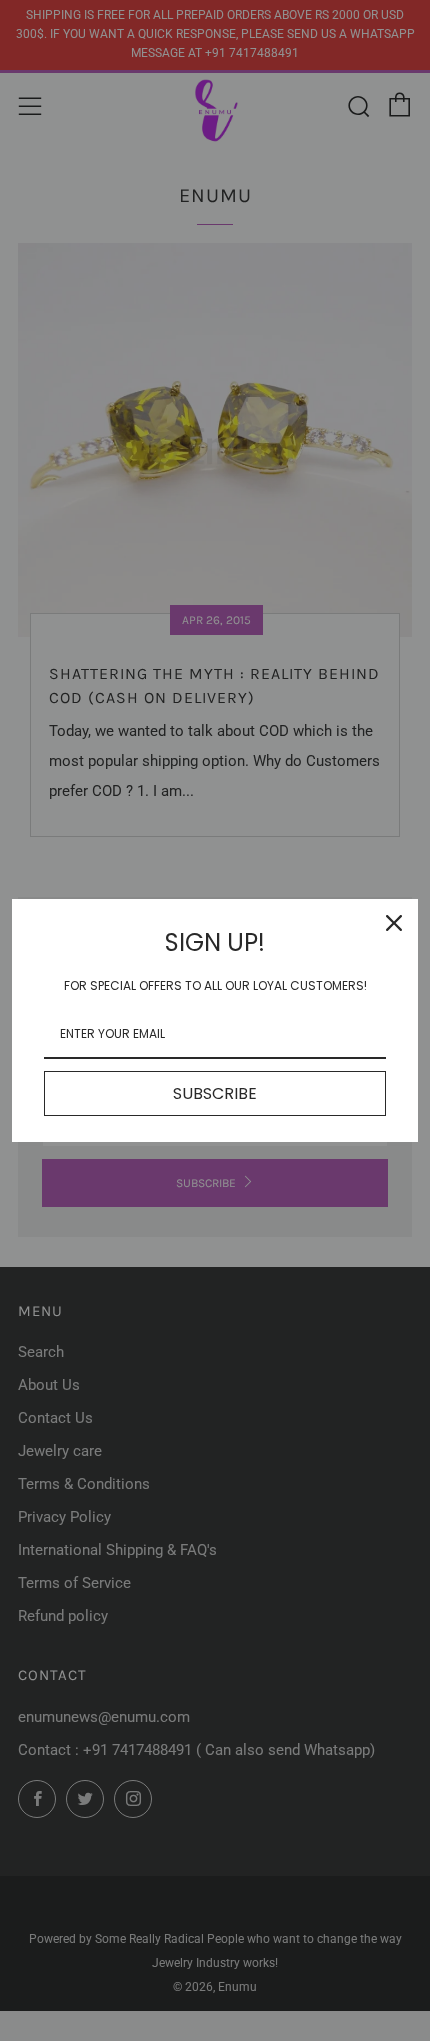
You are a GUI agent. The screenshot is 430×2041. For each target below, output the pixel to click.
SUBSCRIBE (215, 1093)
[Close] (394, 923)
